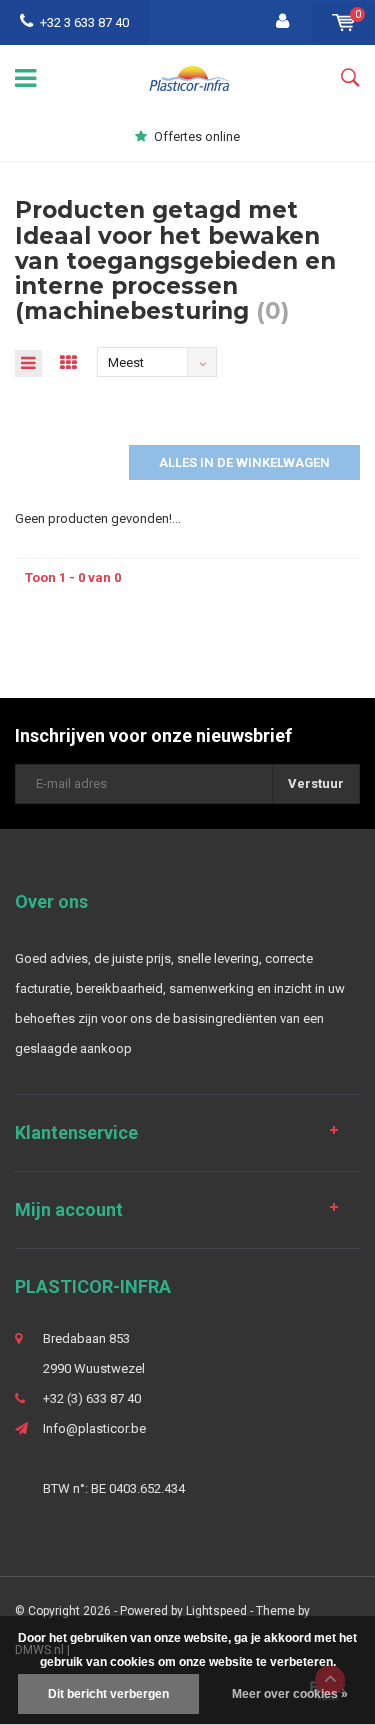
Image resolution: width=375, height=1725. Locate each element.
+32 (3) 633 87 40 (92, 1398)
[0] (343, 22)
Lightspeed (216, 1611)
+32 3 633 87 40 (84, 22)
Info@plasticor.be (94, 1428)
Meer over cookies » (290, 1694)
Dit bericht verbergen (108, 1694)
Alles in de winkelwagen (244, 462)
